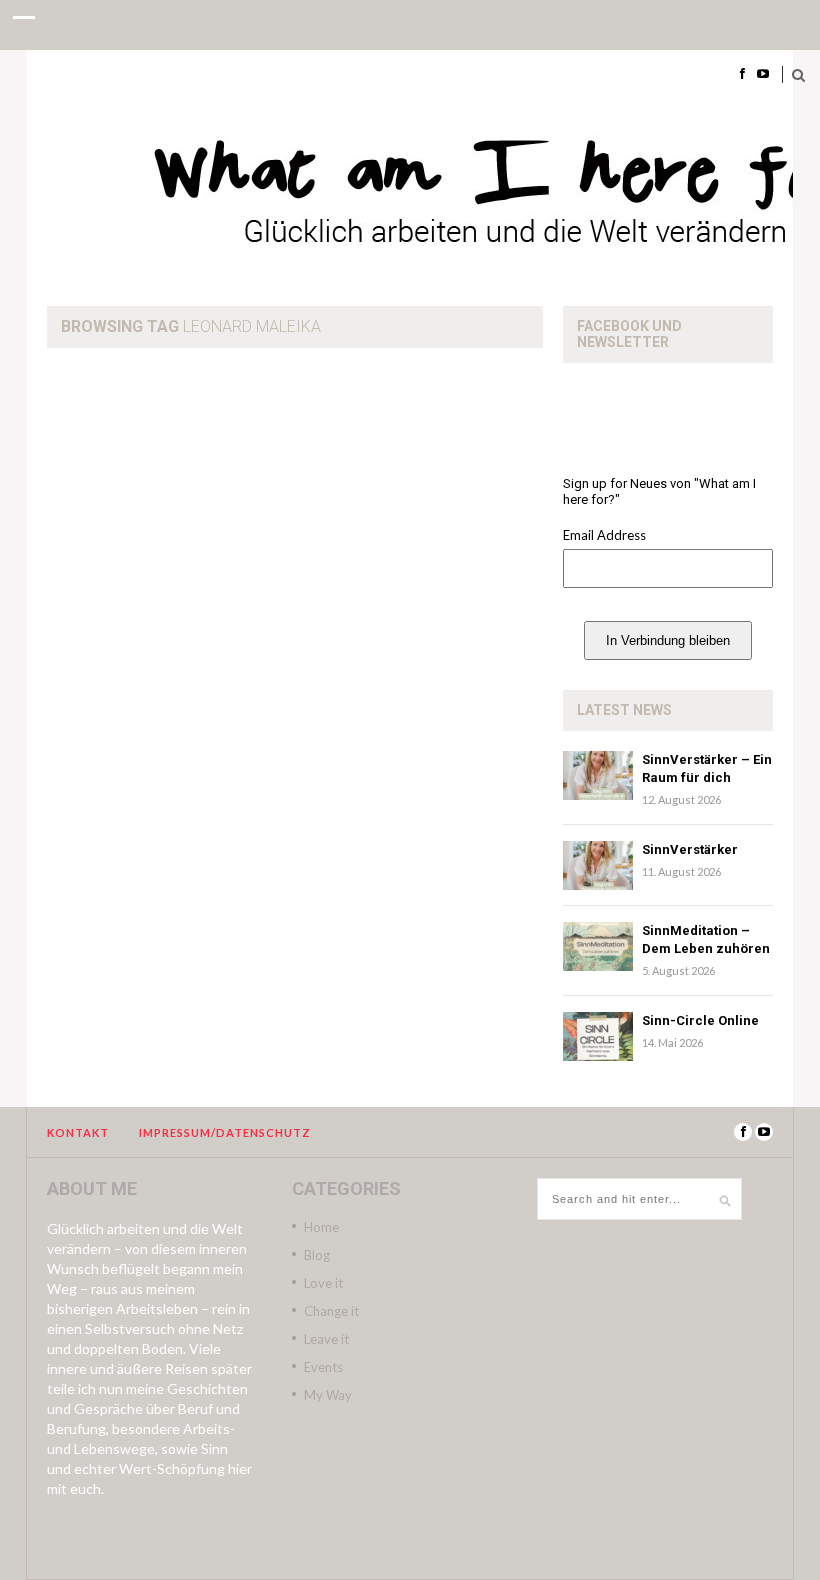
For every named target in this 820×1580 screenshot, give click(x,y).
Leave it (326, 1339)
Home (321, 1227)
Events (323, 1367)
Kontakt (78, 1132)
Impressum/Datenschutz (225, 1132)
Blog (317, 1255)
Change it (331, 1311)
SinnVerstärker (690, 849)
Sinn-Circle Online (700, 1020)
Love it (323, 1283)
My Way (328, 1395)
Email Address (604, 535)
